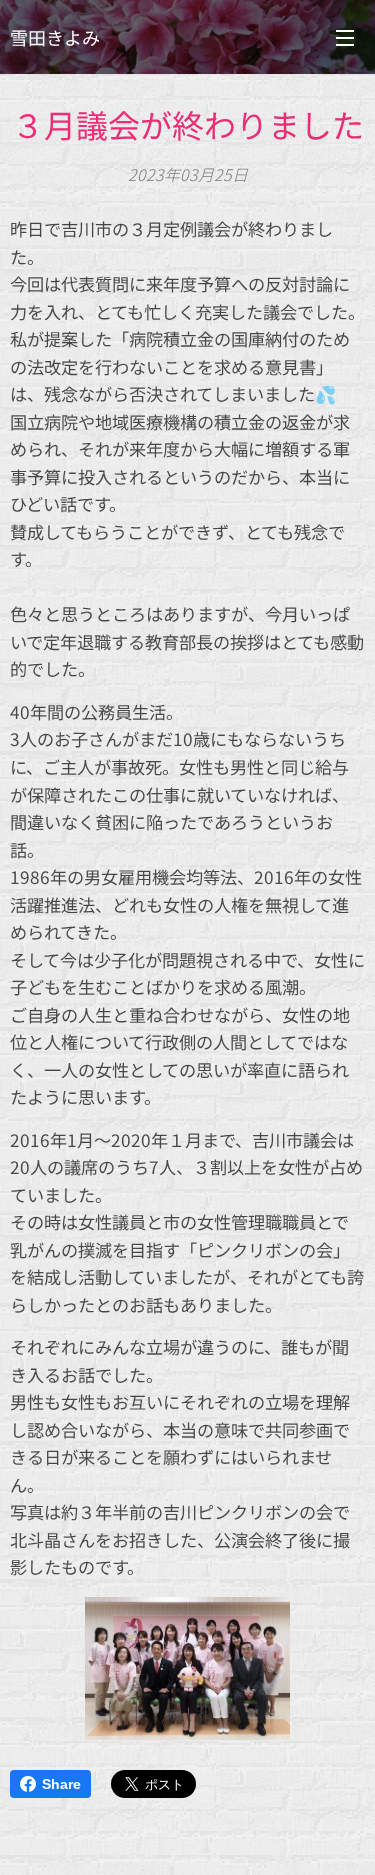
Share (61, 1784)
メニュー (345, 37)
